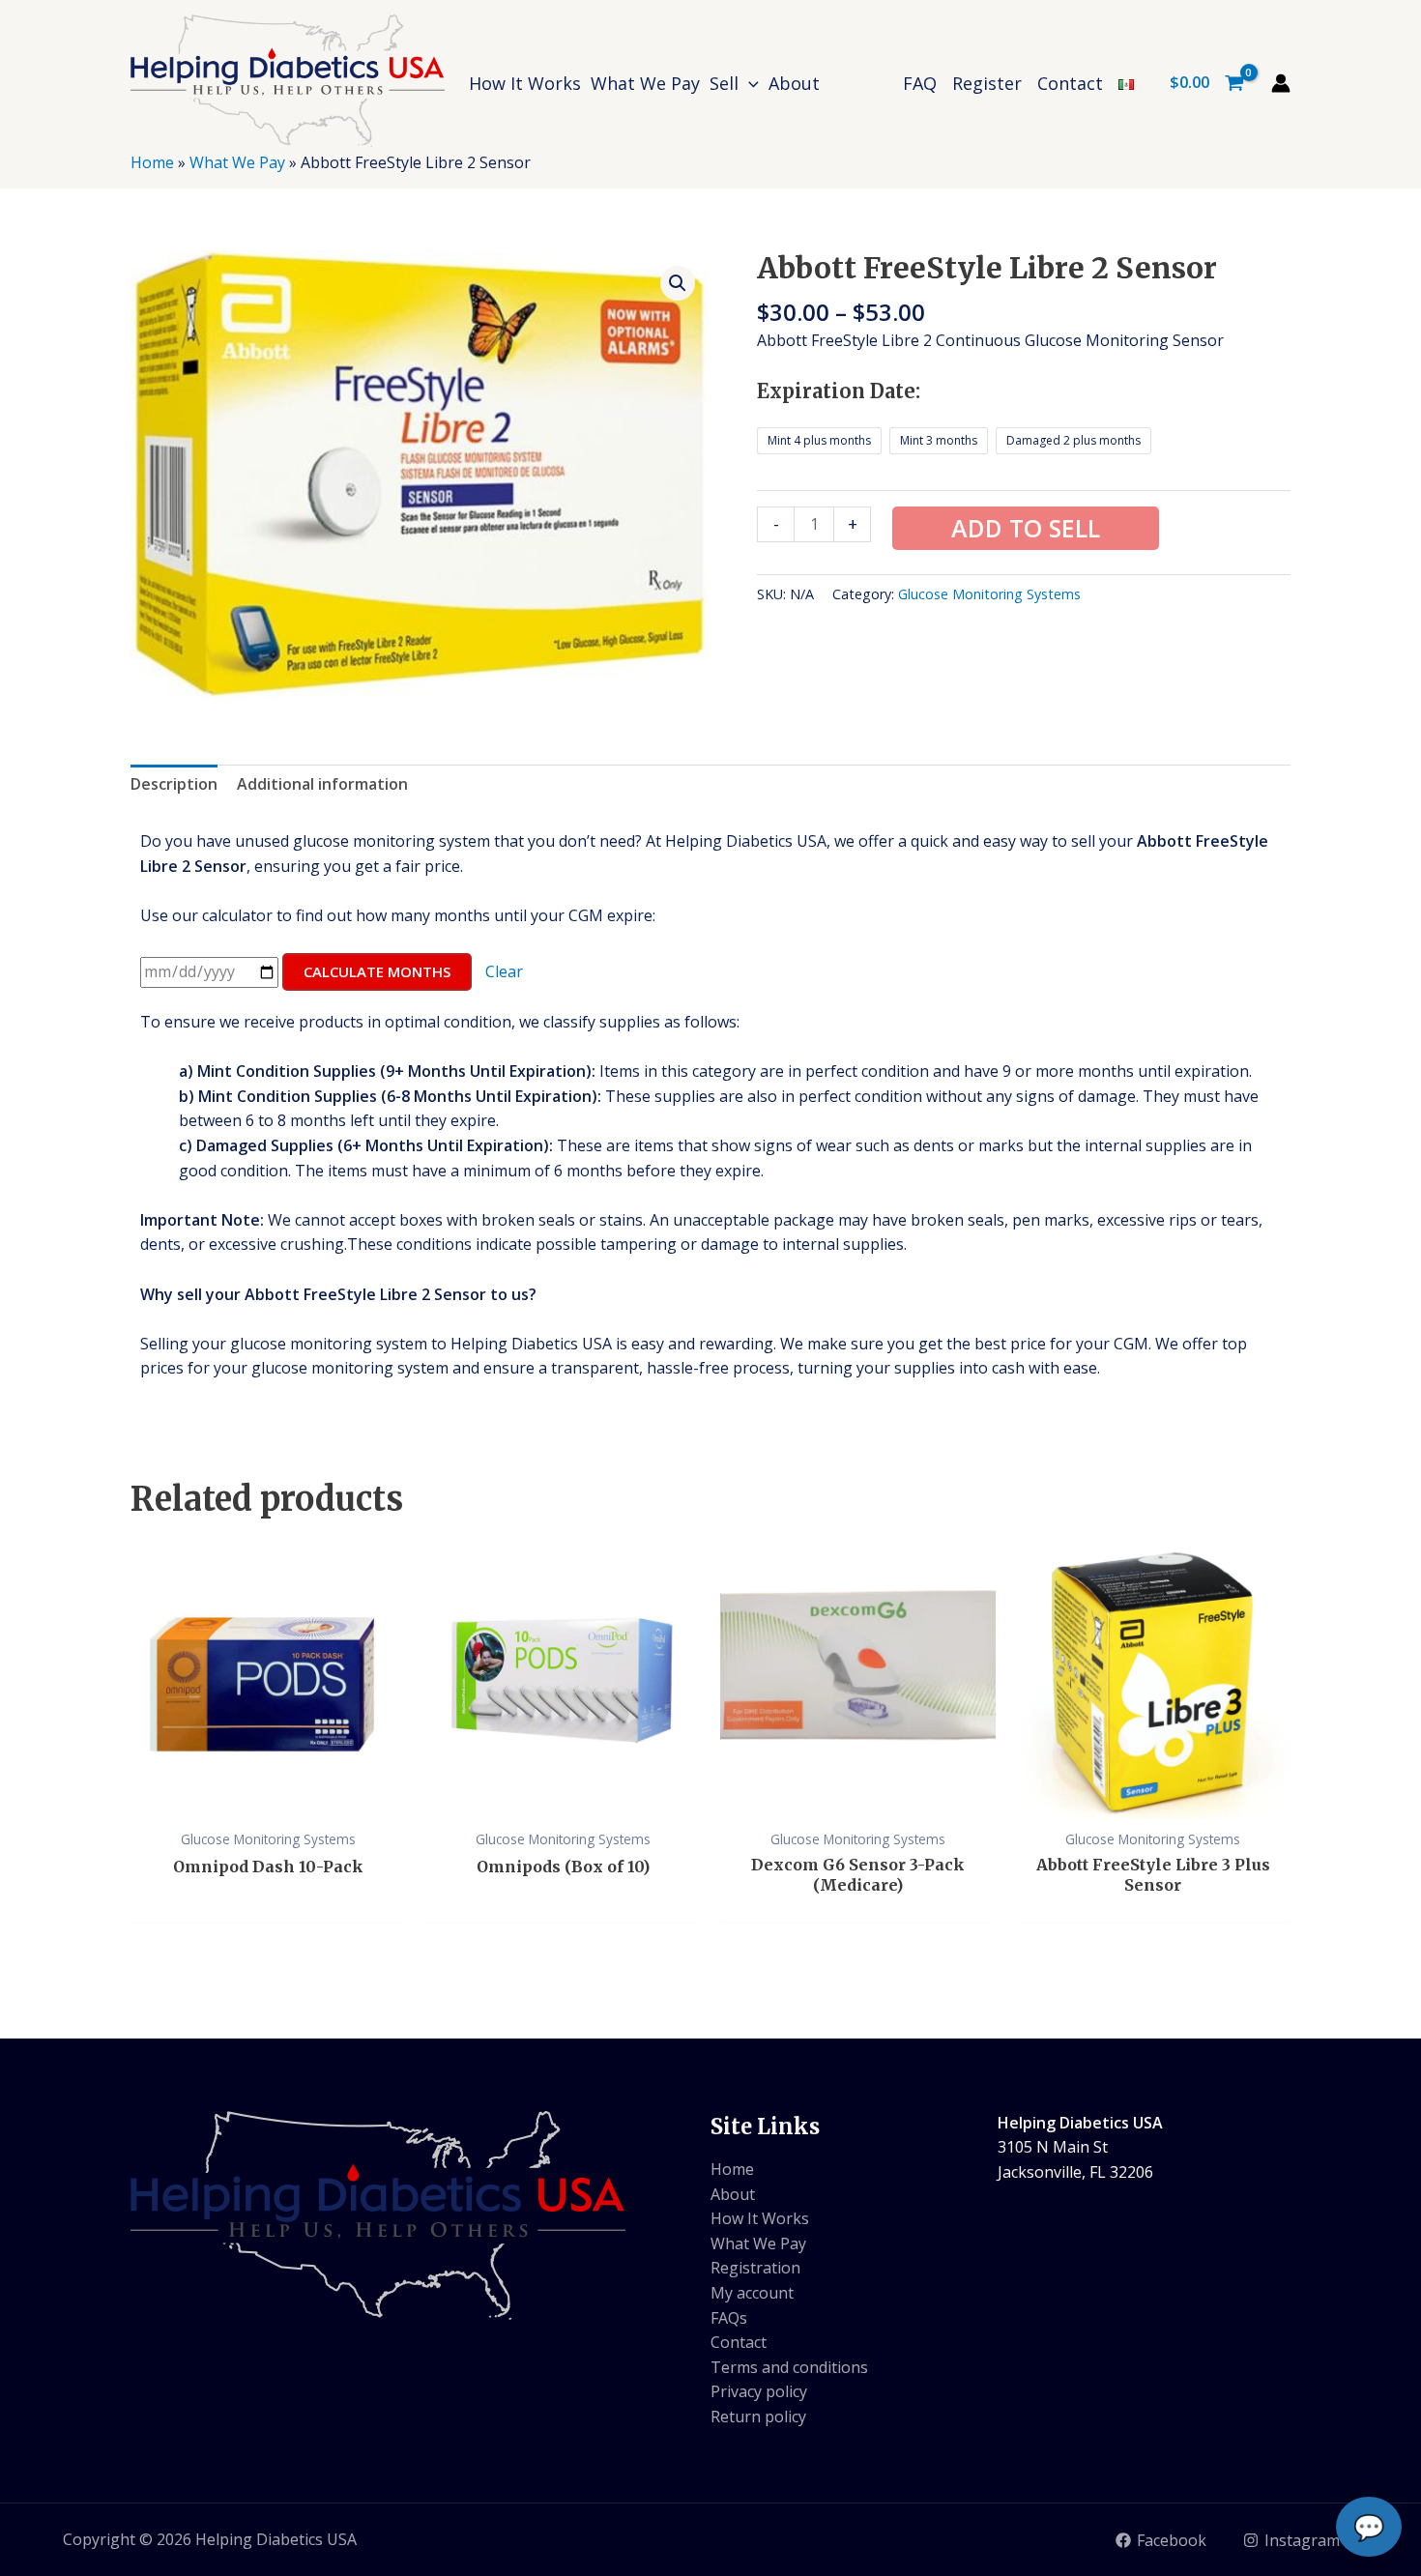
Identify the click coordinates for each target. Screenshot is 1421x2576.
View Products (1227, 2172)
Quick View (268, 1800)
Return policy (758, 2417)
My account (752, 2293)
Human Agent (1228, 2309)
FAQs (729, 2318)
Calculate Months (377, 971)
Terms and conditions (789, 2367)
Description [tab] (174, 784)
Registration (755, 2268)
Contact (739, 2342)
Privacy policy (759, 2391)
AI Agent (1228, 2401)
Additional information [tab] (322, 784)
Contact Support (1228, 2356)
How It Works (760, 2218)
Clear (504, 971)
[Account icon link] (1281, 83)
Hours (1228, 2217)
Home (152, 162)
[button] (749, 83)
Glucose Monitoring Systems (989, 594)
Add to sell (1026, 528)
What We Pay (237, 162)
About (733, 2194)
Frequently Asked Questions (1228, 2264)
